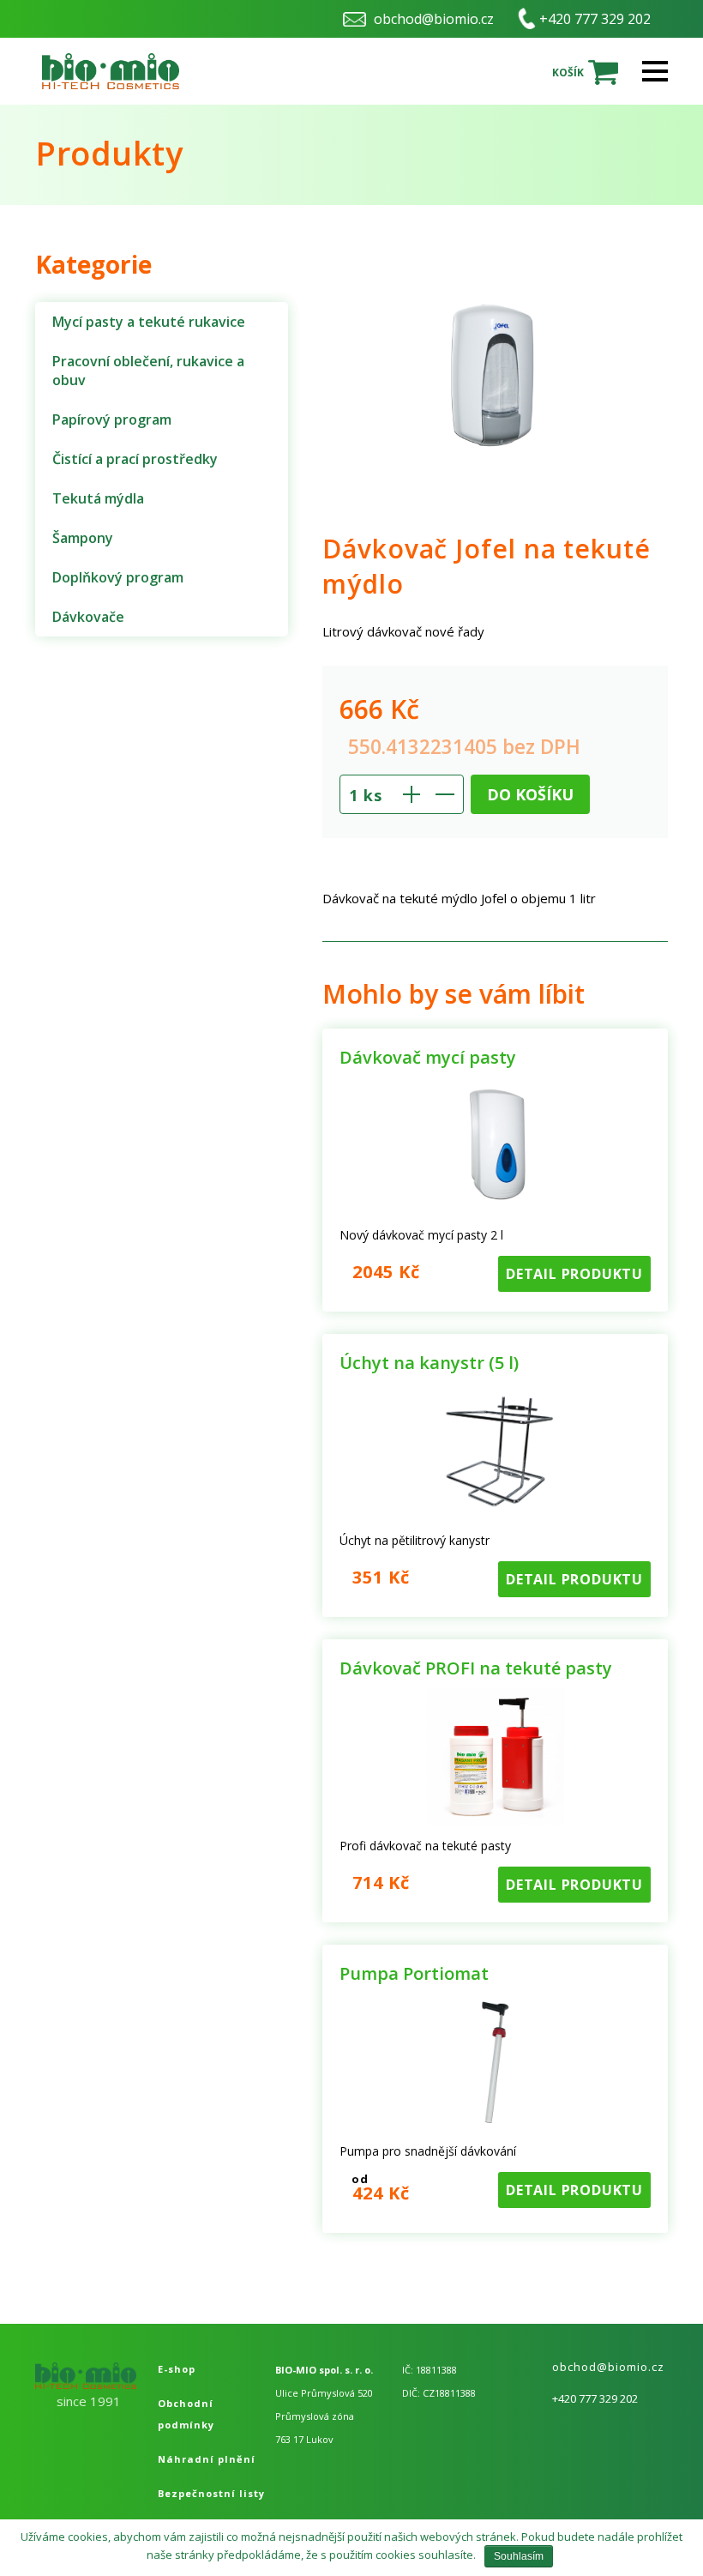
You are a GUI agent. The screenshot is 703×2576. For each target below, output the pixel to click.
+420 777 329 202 (595, 19)
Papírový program (112, 419)
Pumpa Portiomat (414, 1973)
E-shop (177, 2369)
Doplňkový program (118, 577)
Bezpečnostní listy (211, 2493)
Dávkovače (88, 617)
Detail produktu (574, 1274)
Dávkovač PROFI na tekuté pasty (476, 1668)
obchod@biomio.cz (434, 19)
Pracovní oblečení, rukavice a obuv (148, 371)
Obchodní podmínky (186, 2414)
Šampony (83, 538)
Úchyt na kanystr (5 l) (429, 1363)
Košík (568, 72)
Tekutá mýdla (98, 498)
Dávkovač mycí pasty (428, 1057)
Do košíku (530, 794)
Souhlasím (519, 2556)
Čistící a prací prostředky (135, 459)
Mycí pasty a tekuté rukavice (149, 322)
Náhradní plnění (207, 2459)
